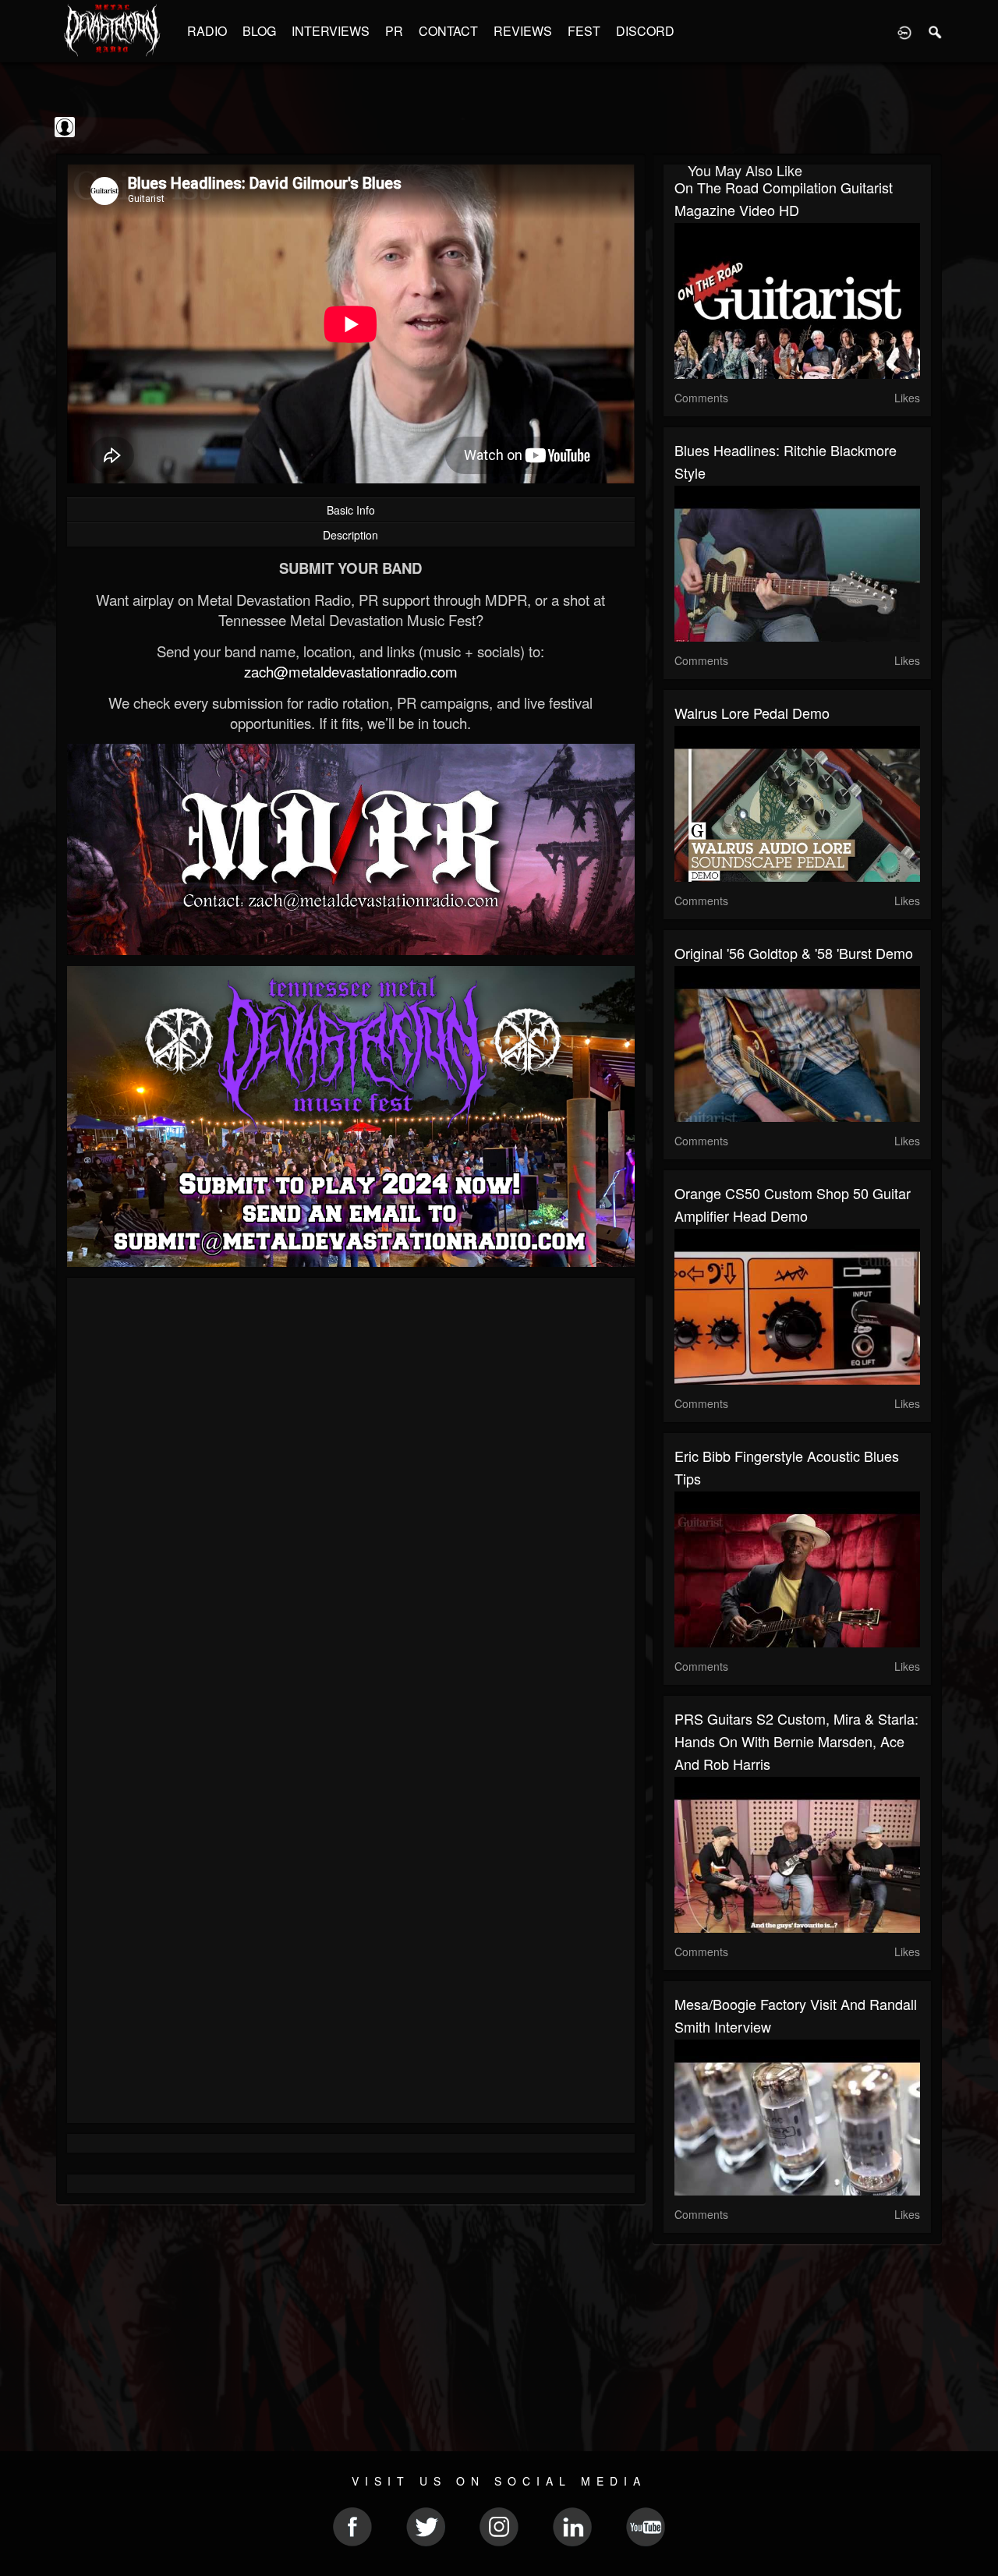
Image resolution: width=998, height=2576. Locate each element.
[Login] (904, 31)
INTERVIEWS (331, 31)
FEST (584, 31)
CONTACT (448, 31)
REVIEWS (523, 31)
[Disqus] (351, 1498)
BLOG (259, 31)
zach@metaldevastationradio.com (351, 671)
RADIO (207, 31)
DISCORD (645, 31)
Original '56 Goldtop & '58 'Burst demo (794, 953)
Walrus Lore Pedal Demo (752, 713)
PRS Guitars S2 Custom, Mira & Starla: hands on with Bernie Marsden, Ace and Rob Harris (796, 1741)
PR (394, 31)
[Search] (936, 31)
